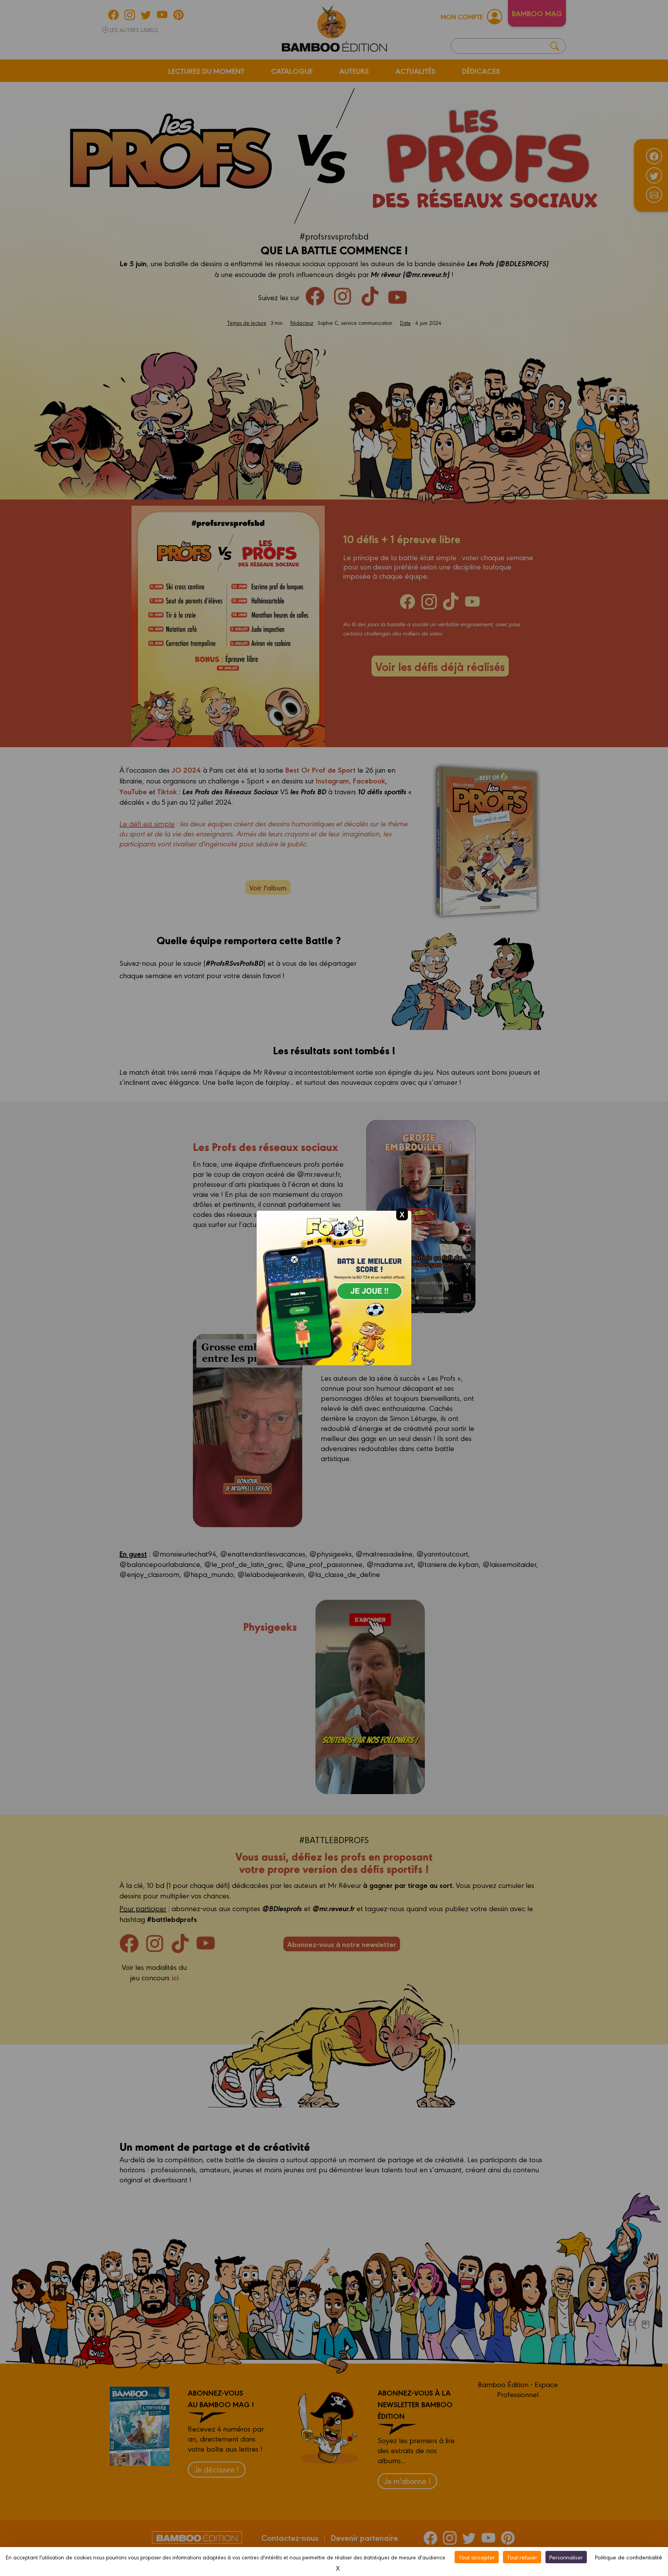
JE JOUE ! (334, 1296)
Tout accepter (477, 2557)
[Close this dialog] (402, 1214)
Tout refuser (522, 2557)
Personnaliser (566, 2557)
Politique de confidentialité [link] (629, 2557)
